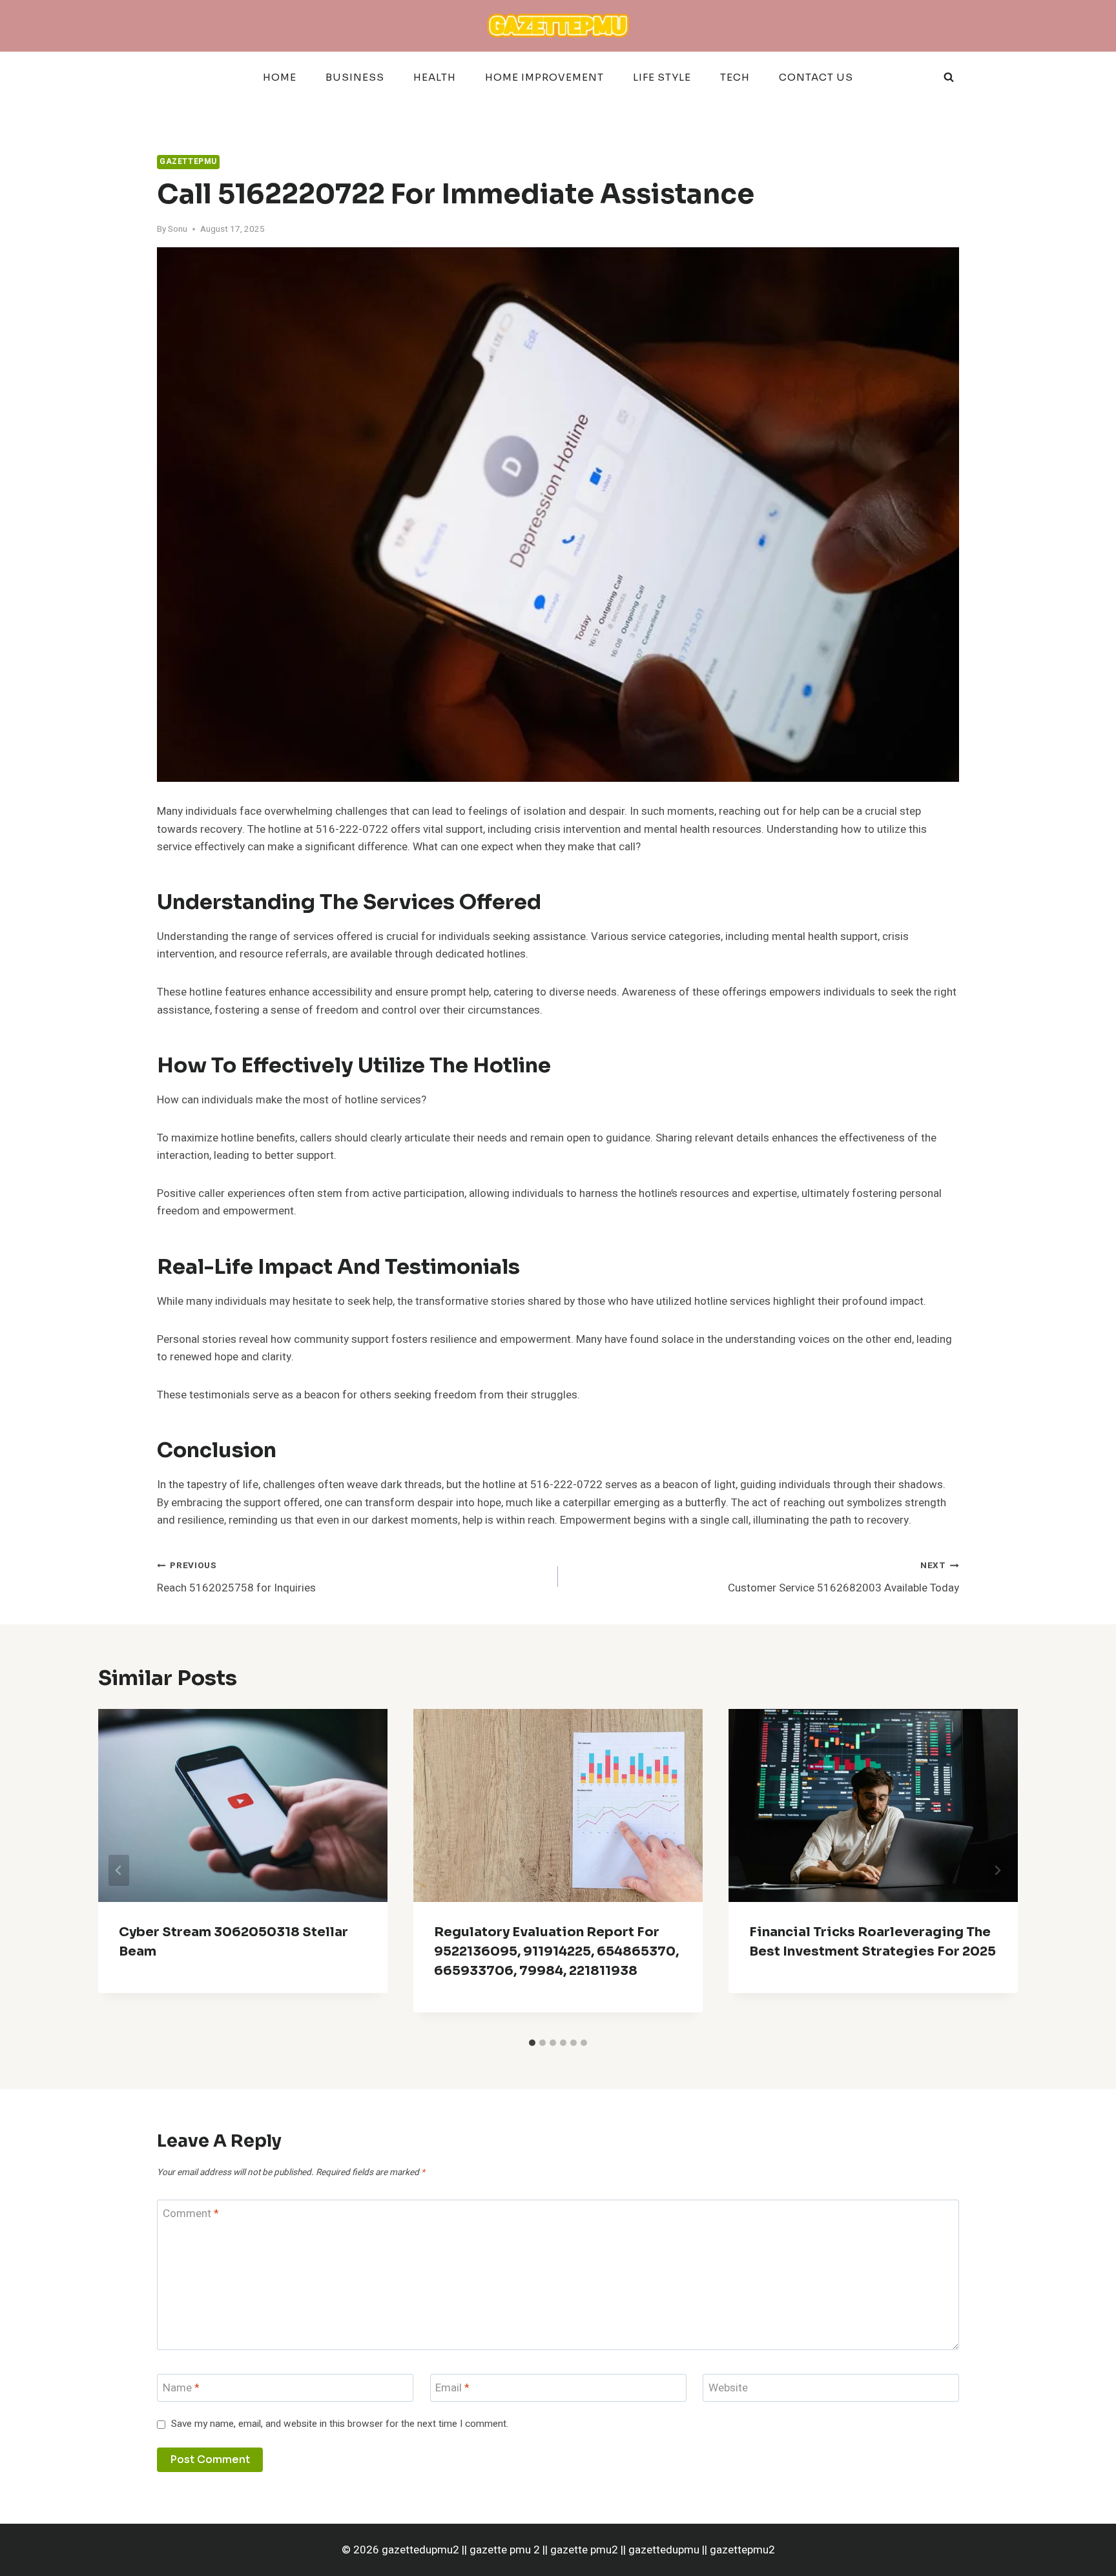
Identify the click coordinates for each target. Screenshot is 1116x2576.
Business (355, 77)
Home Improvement (544, 77)
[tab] (532, 2043)
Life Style (662, 77)
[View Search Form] (949, 77)
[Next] (997, 1870)
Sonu (178, 229)
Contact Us (816, 77)
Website (728, 2388)
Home (280, 77)
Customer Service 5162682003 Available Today (843, 1578)
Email (452, 2388)
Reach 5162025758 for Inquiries (236, 1578)
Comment (191, 2214)
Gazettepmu (188, 162)
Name (181, 2388)
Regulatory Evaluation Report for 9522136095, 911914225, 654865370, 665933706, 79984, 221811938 (556, 1951)
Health (435, 77)
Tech (735, 77)
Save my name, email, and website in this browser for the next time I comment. (340, 2424)
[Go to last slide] (119, 1870)
